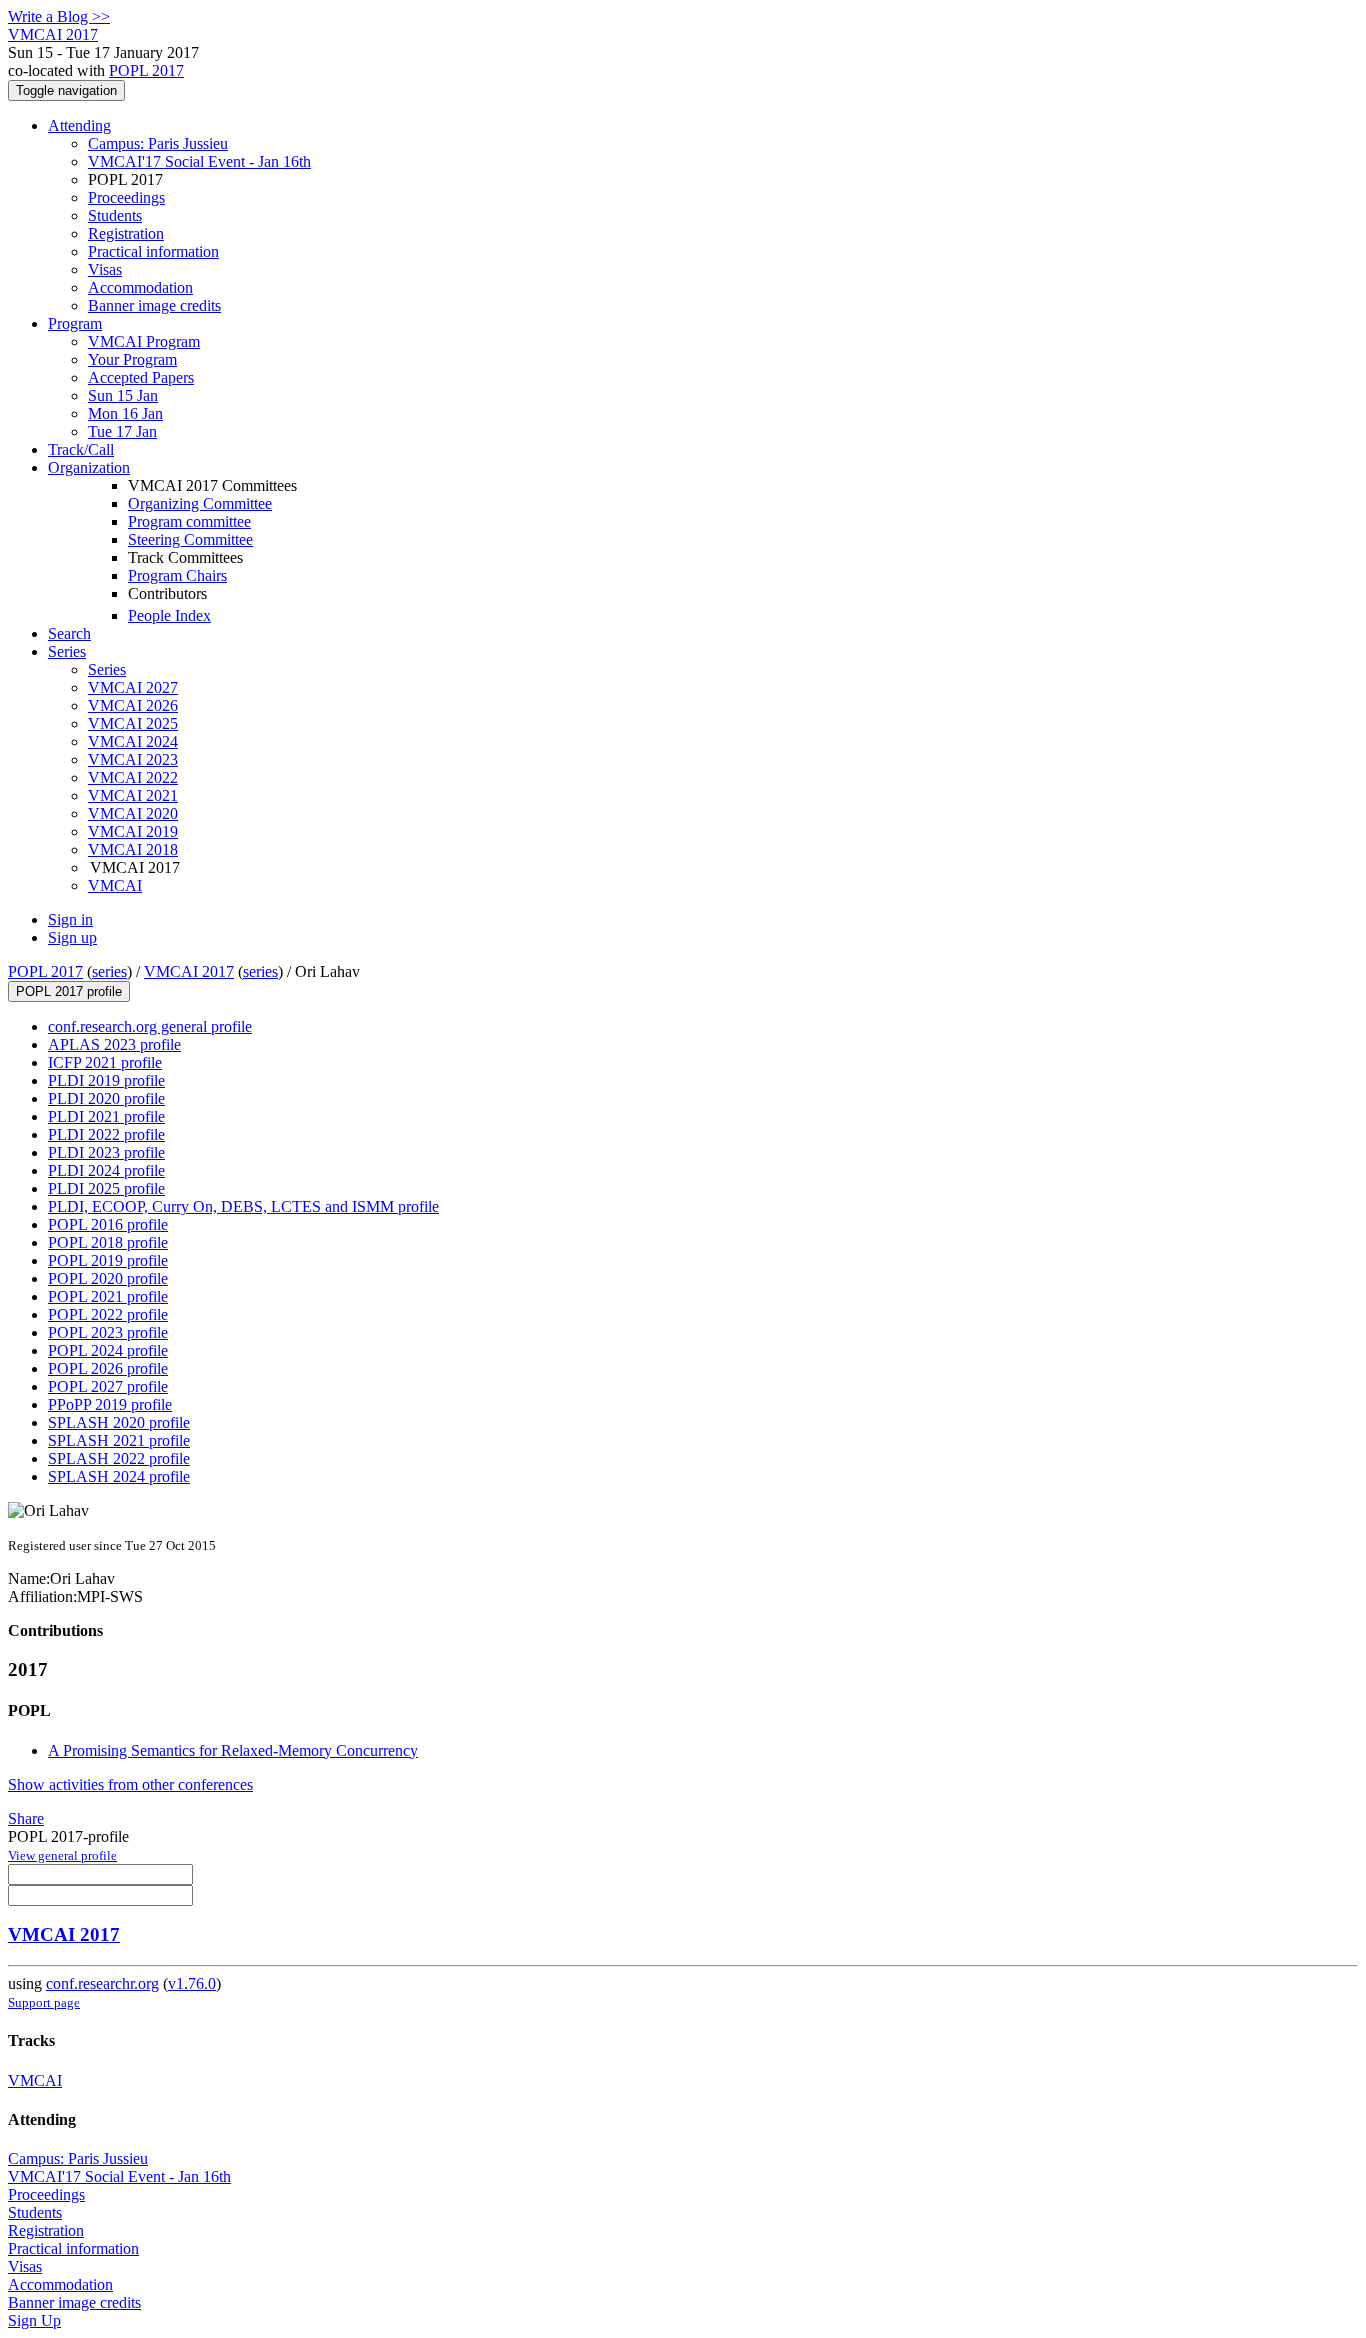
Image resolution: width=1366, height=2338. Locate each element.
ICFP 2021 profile (105, 1062)
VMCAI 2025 (133, 723)
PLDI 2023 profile (106, 1152)
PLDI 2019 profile (106, 1080)
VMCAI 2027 (133, 687)
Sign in (70, 919)
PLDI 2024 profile (106, 1170)
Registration (126, 233)
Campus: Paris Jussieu (158, 143)
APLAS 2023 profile (114, 1044)
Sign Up (34, 2320)
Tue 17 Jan (122, 431)
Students (115, 215)
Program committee (189, 521)
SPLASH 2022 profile (119, 1458)
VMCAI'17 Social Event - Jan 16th (199, 161)
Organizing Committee (200, 503)
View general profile (62, 1855)
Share (26, 1818)
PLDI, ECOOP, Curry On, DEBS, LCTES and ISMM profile (243, 1206)
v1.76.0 (192, 1983)
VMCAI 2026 (133, 705)
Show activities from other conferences (130, 1784)
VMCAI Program (144, 341)
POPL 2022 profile (108, 1314)
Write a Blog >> (59, 16)
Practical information (153, 251)
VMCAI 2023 (133, 759)
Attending (79, 125)
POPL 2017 (146, 70)
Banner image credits (154, 305)
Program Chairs (177, 575)
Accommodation (140, 287)
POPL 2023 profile (108, 1332)
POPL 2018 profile (108, 1242)
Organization (89, 467)
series (109, 971)
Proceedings (126, 197)
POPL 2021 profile (108, 1296)
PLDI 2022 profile (106, 1134)
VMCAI (115, 885)
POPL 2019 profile (108, 1260)
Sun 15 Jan (123, 395)
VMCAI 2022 (133, 777)
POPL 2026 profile (108, 1368)
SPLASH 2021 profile (119, 1440)
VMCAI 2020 (133, 813)
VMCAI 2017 (189, 971)
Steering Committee (190, 539)
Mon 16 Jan (125, 413)
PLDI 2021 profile (106, 1116)
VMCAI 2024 (133, 741)
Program (75, 323)
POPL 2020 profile (108, 1278)
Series (107, 669)
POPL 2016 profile (108, 1224)
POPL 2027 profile (108, 1386)
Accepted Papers (141, 377)
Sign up (72, 937)
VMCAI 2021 (133, 795)
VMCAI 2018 (133, 849)
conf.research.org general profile (150, 1026)
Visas (105, 269)
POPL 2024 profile (108, 1350)
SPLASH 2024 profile (119, 1476)
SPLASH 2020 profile (119, 1422)
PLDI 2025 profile (106, 1188)
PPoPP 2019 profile (110, 1404)
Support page (44, 2002)
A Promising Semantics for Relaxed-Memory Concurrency (233, 1750)
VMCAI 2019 (133, 831)
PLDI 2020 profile (106, 1098)
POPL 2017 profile (69, 991)
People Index (169, 615)
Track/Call (81, 449)
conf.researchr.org (102, 1983)
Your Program (132, 359)
